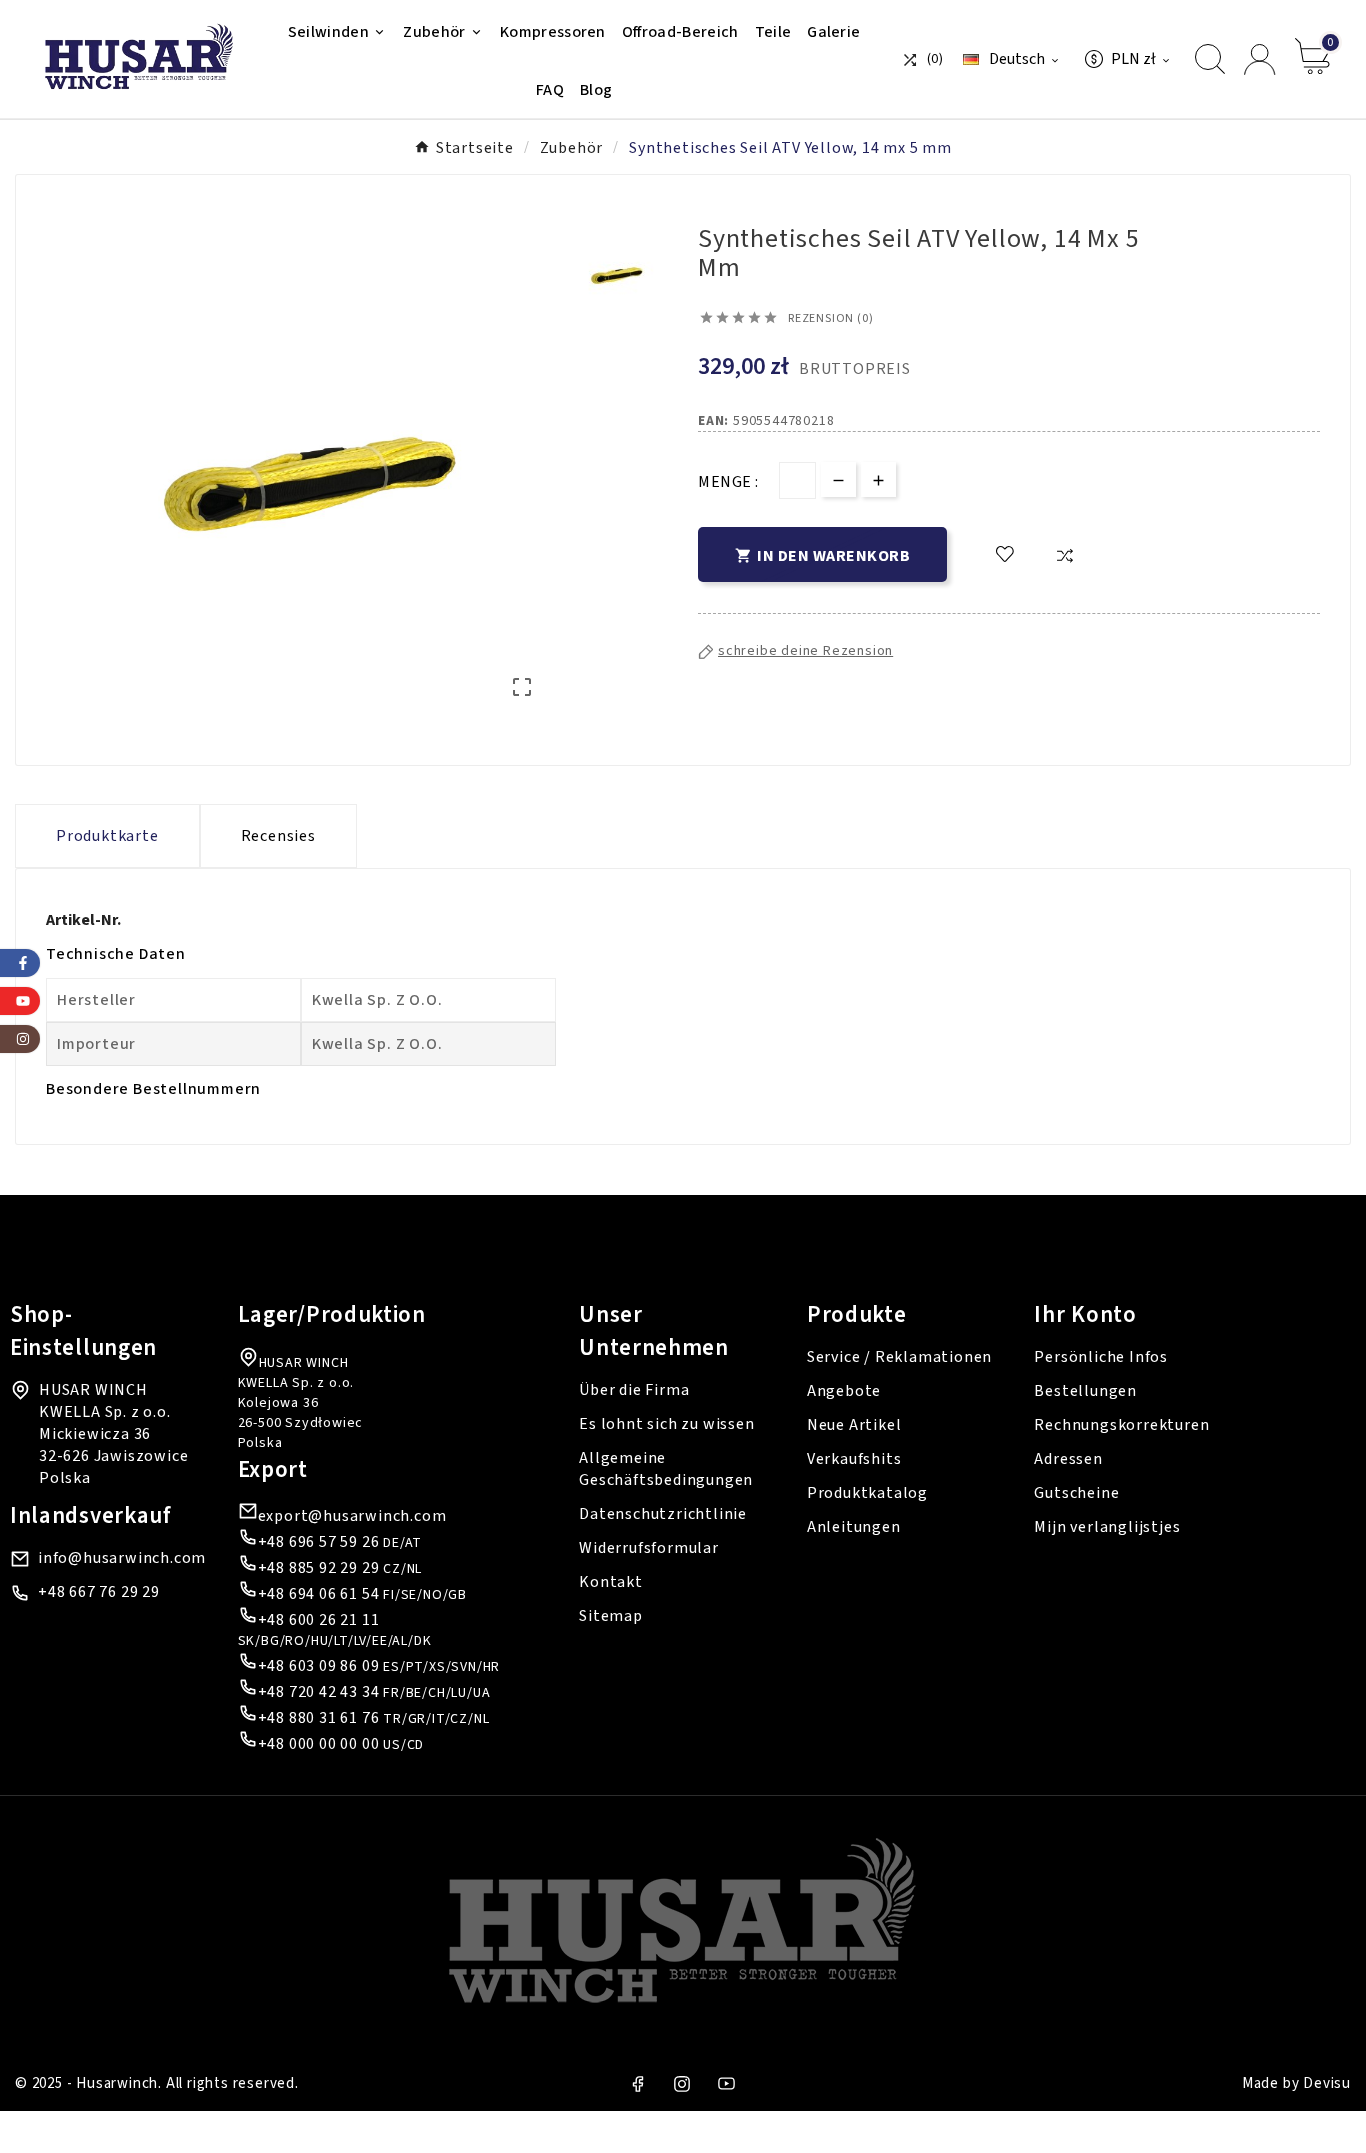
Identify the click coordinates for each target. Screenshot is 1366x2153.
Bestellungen (1085, 1391)
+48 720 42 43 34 (319, 1692)
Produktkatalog (867, 1493)
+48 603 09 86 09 (319, 1666)
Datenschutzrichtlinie (663, 1514)
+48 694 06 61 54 (319, 1594)
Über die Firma (634, 1390)
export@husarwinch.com (352, 1516)
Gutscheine (1076, 1493)
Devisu (1327, 2083)
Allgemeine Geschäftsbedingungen (666, 1469)
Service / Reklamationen (899, 1357)
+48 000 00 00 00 (319, 1744)
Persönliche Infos (1101, 1357)
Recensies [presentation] (278, 836)
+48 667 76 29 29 (99, 1592)
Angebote (844, 1391)
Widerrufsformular (649, 1548)
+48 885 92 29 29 (319, 1568)
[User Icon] (1259, 59)
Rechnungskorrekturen (1121, 1425)
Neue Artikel (854, 1425)
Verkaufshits (854, 1459)
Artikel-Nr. (83, 920)
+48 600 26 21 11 (319, 1620)
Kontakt (611, 1582)
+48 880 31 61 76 (319, 1718)
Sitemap (611, 1616)
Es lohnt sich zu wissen (666, 1424)
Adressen (1068, 1459)
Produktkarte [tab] (107, 836)
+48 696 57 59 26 (319, 1542)
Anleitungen (854, 1527)
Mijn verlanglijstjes (1107, 1527)
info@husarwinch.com (122, 1558)
